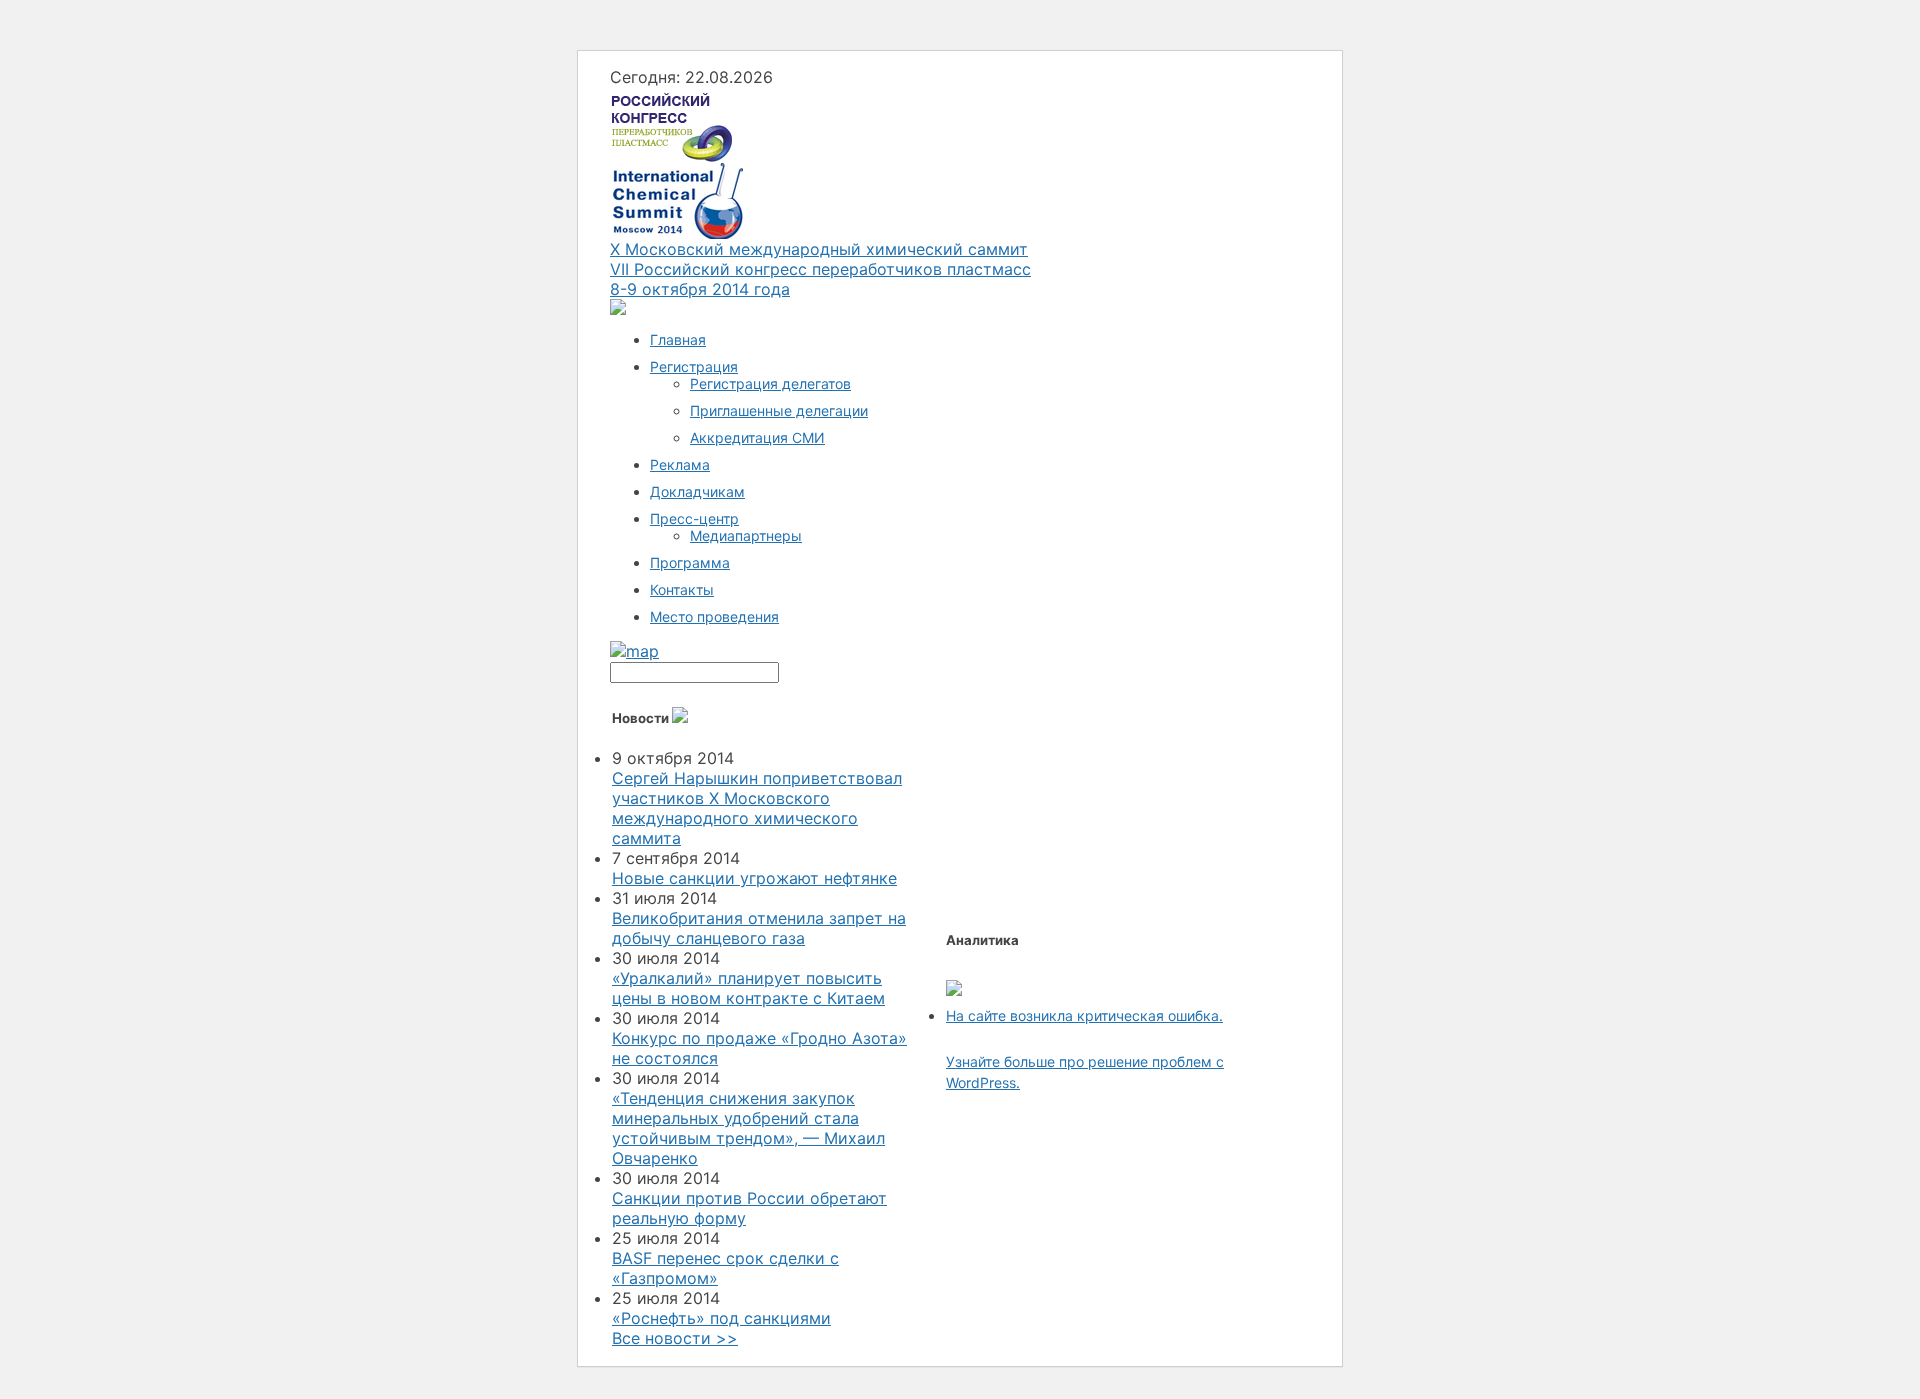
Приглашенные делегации (779, 410)
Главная (678, 339)
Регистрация (694, 366)
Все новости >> (675, 1338)
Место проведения (714, 616)
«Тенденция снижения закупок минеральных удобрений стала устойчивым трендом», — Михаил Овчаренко (748, 1128)
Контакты (682, 589)
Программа (690, 562)
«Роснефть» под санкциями (721, 1318)
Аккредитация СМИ (757, 437)
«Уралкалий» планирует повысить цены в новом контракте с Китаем (748, 988)
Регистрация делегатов (770, 383)
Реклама (680, 464)
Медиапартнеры (746, 535)
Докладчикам (697, 491)
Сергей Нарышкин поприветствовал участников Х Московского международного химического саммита (757, 808)
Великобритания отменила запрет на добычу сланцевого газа (759, 928)
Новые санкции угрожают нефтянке (754, 878)
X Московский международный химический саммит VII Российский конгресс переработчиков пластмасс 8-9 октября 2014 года (820, 269)
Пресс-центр (694, 518)
